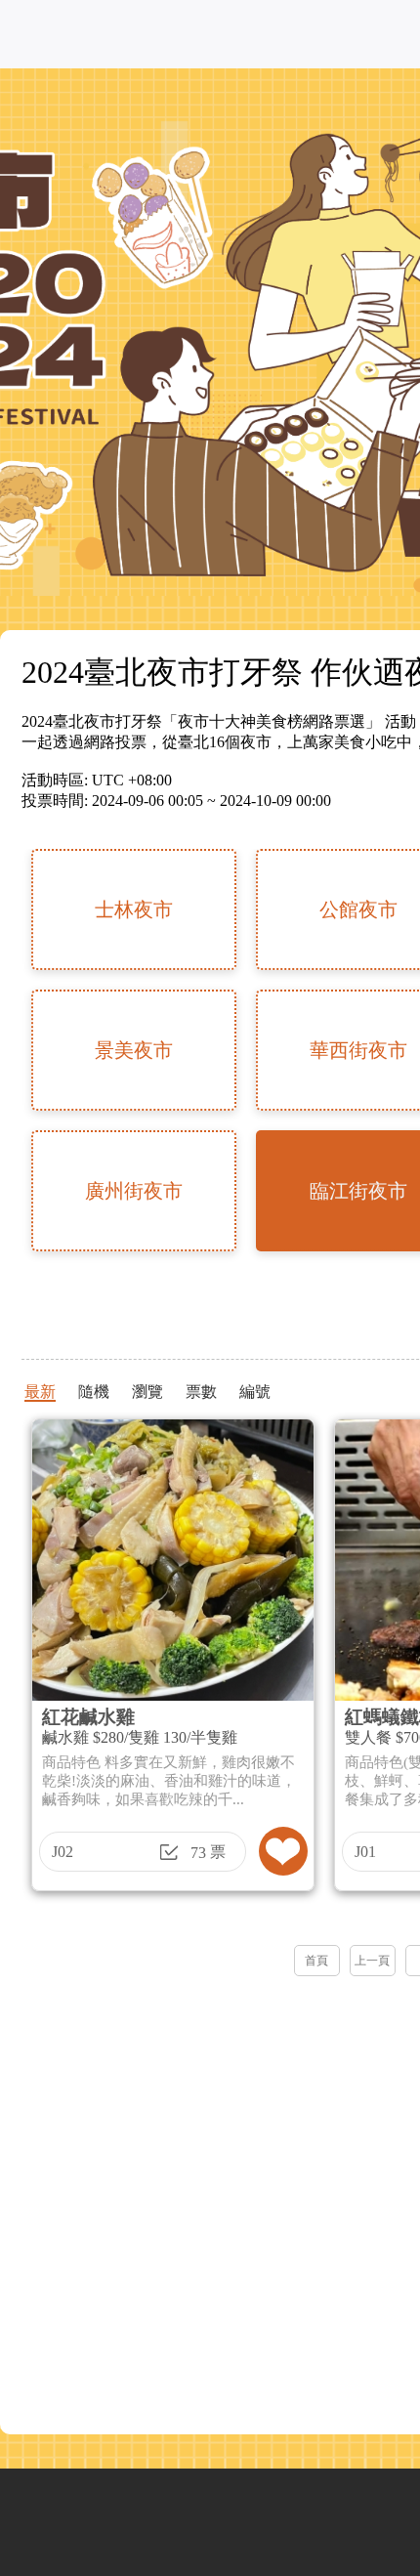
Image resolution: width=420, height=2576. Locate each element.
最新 (40, 1392)
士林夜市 (134, 909)
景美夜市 (134, 1050)
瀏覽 (147, 1392)
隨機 (94, 1392)
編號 (255, 1392)
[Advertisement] (210, 2199)
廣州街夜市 (134, 1191)
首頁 (316, 1961)
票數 (201, 1392)
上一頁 (372, 1961)
